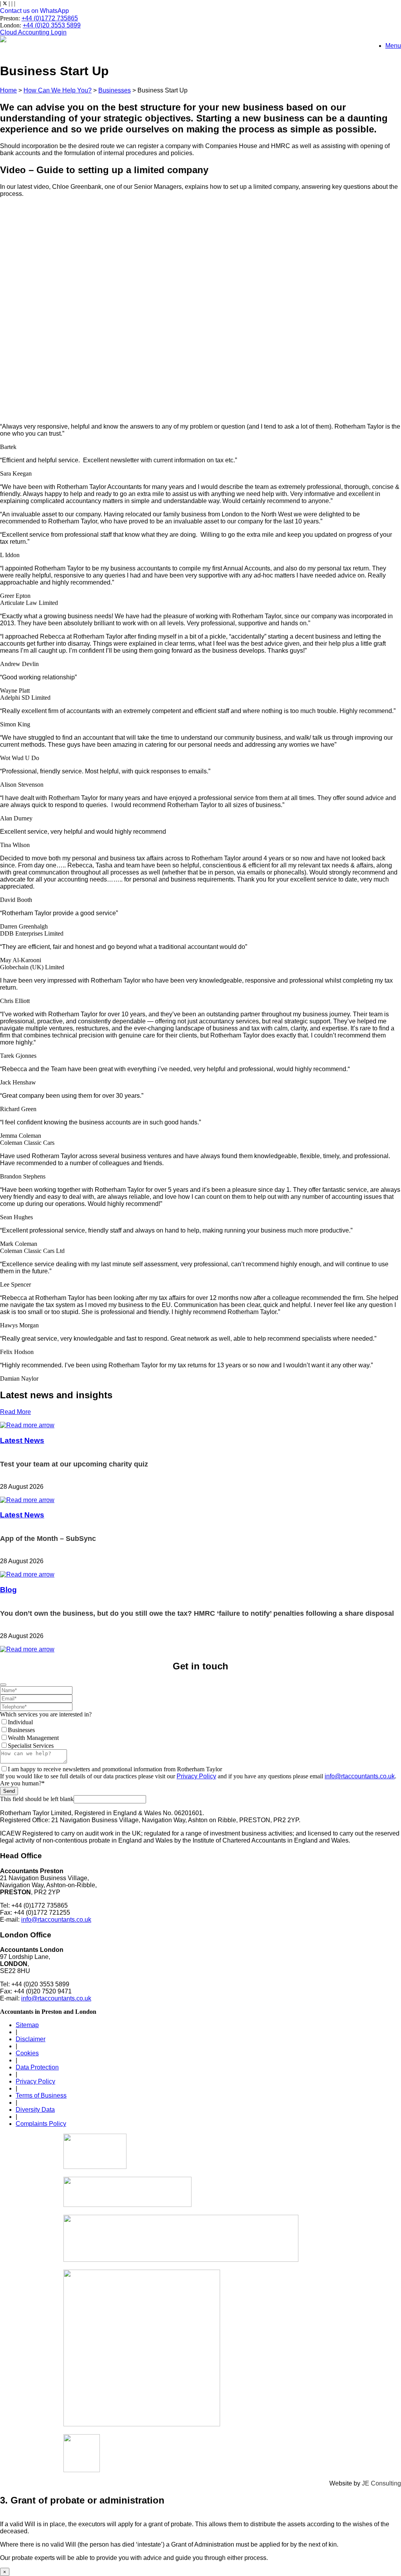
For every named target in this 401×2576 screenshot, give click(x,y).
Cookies (27, 2053)
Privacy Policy (196, 1776)
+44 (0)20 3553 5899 (52, 25)
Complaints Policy (41, 2124)
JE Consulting (381, 2483)
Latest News (22, 1440)
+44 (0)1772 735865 (50, 18)
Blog (8, 1590)
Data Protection (37, 2067)
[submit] (3, 1685)
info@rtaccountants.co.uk (360, 1776)
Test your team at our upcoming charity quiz (74, 1464)
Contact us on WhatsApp (34, 11)
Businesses (115, 90)
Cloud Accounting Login (33, 32)
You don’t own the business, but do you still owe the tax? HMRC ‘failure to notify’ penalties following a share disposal (197, 1613)
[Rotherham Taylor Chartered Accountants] (3, 40)
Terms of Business (41, 2095)
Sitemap (27, 2025)
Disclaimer (31, 2039)
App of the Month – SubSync (48, 1539)
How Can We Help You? (58, 90)
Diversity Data (35, 2110)
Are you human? (22, 1783)
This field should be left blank (37, 1799)
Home (8, 90)
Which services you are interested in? (46, 1714)
